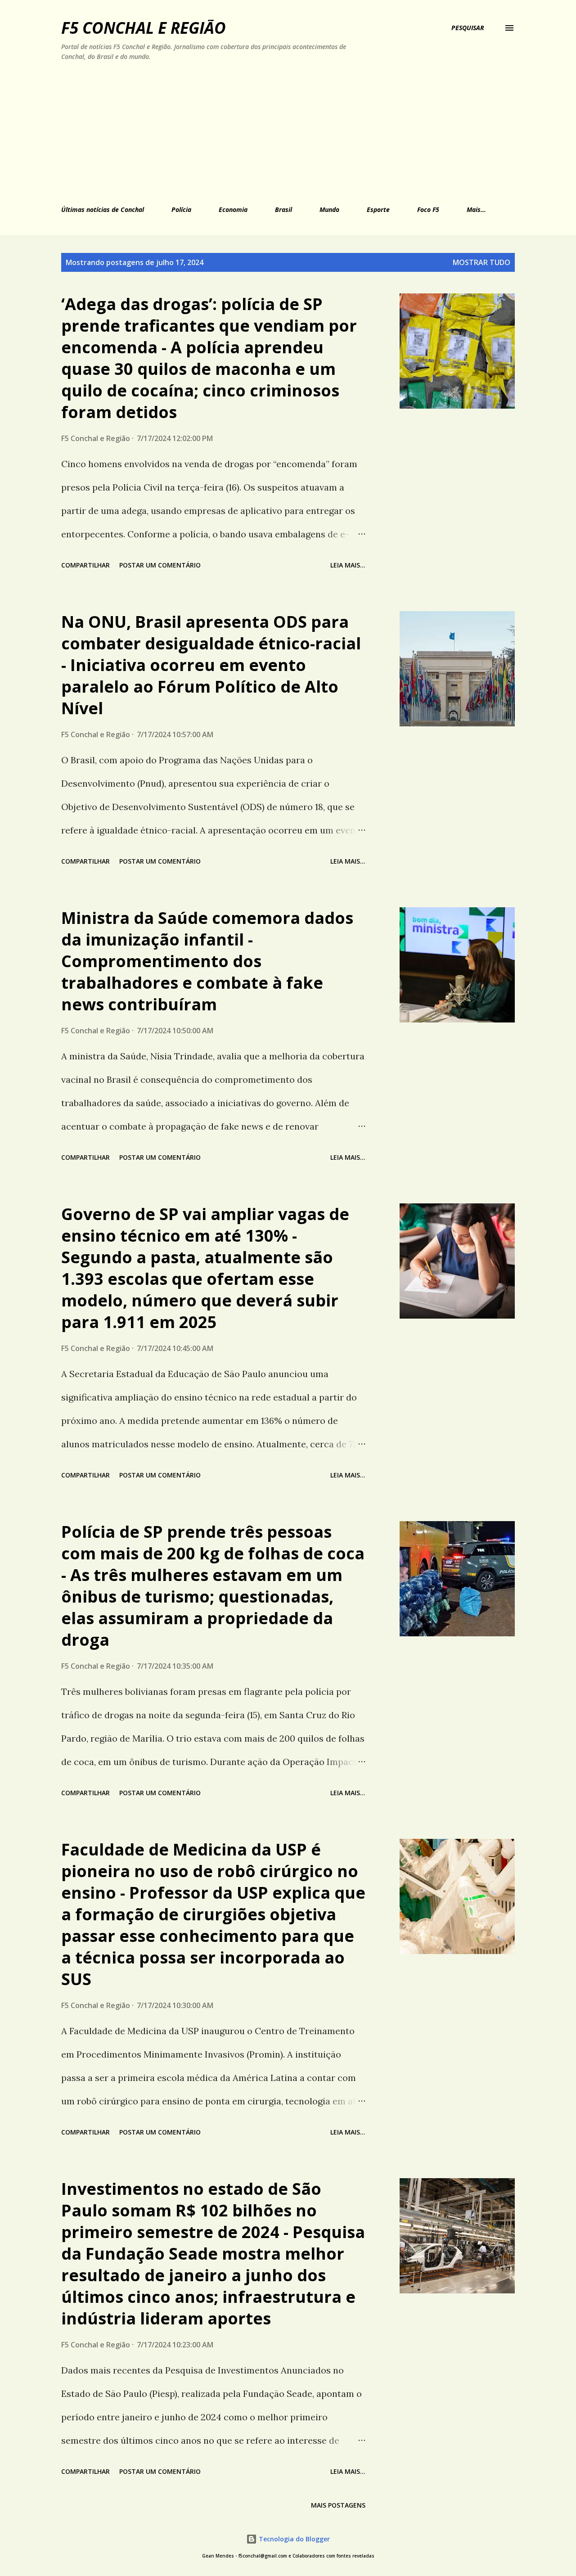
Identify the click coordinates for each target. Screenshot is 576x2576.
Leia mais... (348, 565)
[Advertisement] (246, 131)
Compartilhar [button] (85, 565)
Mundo (329, 209)
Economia (233, 209)
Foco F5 (428, 209)
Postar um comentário (160, 565)
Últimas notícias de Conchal (103, 209)
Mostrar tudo (481, 262)
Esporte (378, 209)
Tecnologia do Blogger (293, 2539)
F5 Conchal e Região (144, 28)
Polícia (181, 209)
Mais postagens (338, 2505)
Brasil (283, 209)
